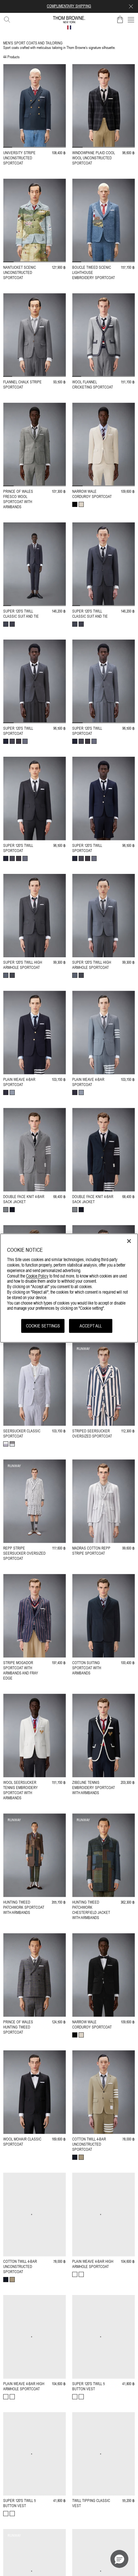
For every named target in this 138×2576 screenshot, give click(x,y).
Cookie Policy (37, 1276)
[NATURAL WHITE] (81, 504)
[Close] (129, 1241)
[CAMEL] (81, 2157)
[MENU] (131, 20)
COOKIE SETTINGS (43, 1326)
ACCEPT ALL (91, 1326)
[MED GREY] (12, 624)
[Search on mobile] (6, 18)
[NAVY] (6, 741)
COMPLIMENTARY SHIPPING (69, 6)
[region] (69, 1288)
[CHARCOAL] (19, 741)
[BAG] (120, 20)
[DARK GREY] (6, 624)
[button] (119, 2559)
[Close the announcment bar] (131, 6)
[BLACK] (75, 504)
